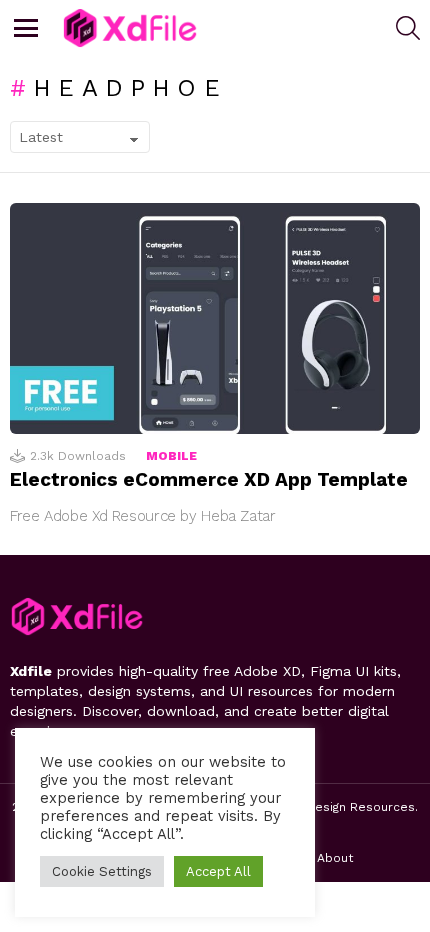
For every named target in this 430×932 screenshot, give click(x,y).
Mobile (171, 456)
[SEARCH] (408, 28)
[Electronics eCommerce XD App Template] (215, 318)
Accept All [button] (218, 871)
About (335, 858)
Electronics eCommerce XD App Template (209, 479)
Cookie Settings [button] (102, 871)
